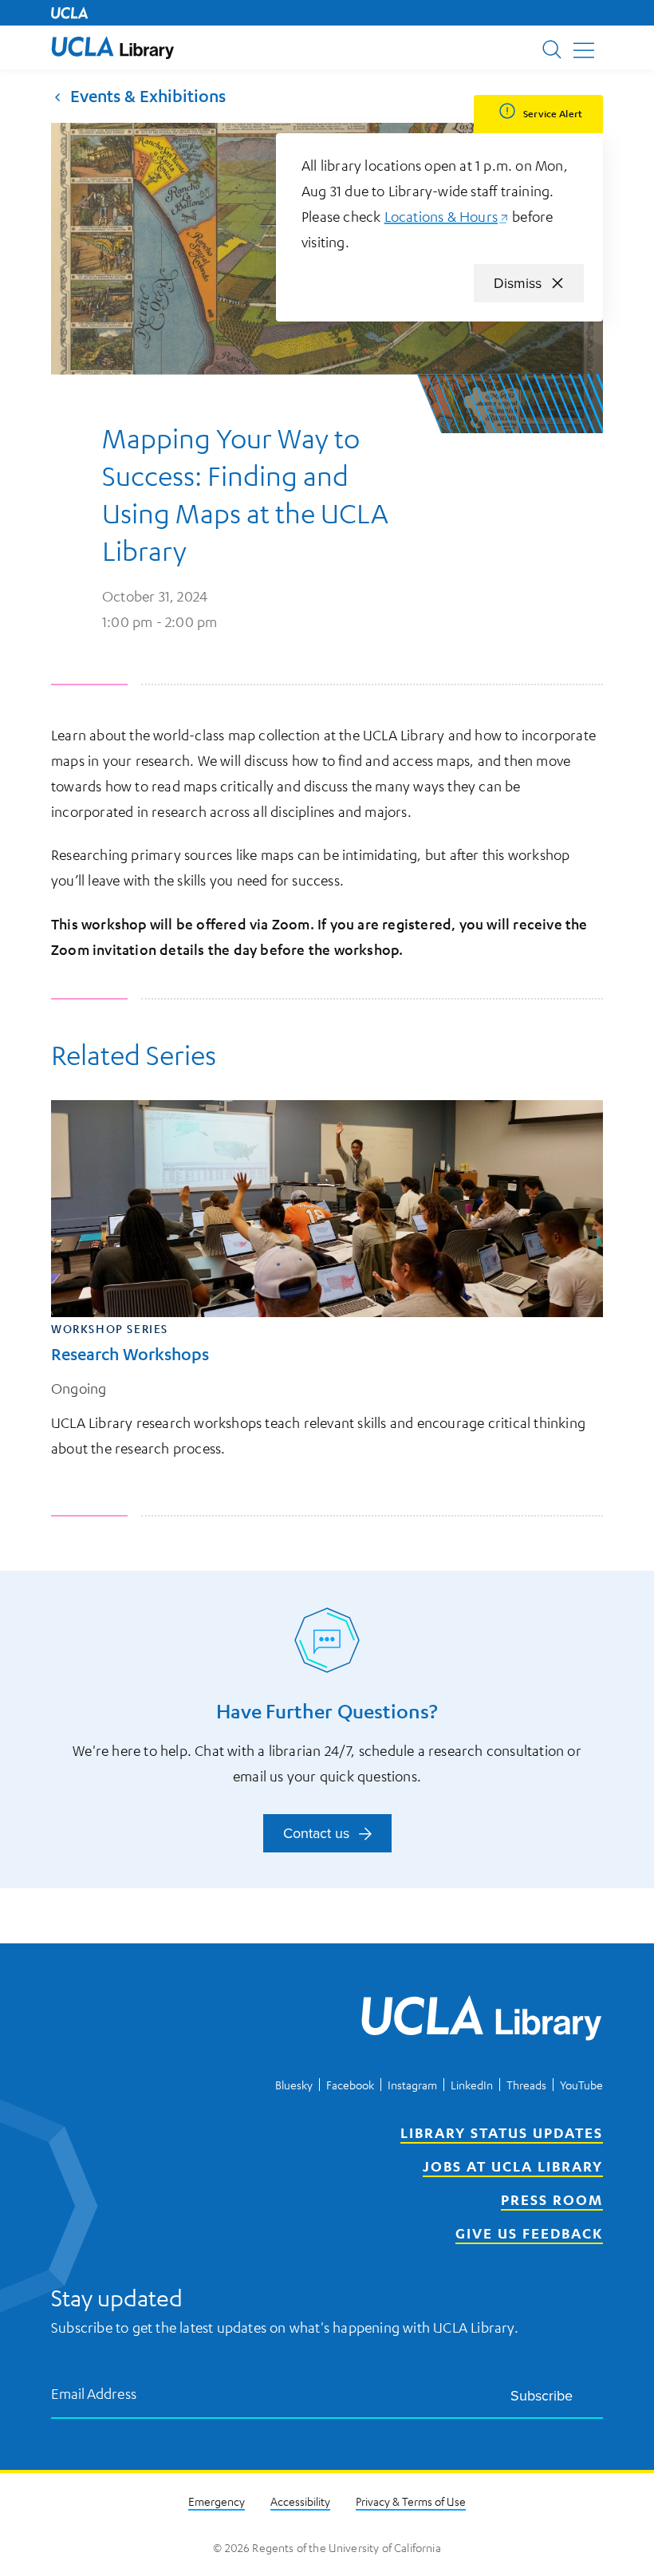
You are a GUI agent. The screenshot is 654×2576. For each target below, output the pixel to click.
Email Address (94, 2393)
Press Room (552, 2199)
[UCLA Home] (69, 13)
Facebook (350, 2085)
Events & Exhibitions (148, 96)
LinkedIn (472, 2085)
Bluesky (294, 2085)
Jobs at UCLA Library (513, 2166)
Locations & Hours (447, 216)
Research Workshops (130, 1354)
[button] (113, 47)
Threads (526, 2085)
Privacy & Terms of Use (411, 2501)
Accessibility (300, 2501)
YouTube (581, 2085)
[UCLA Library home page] (113, 47)
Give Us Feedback (529, 2233)
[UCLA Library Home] (482, 2021)
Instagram (412, 2085)
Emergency (217, 2501)
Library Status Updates (502, 2132)
